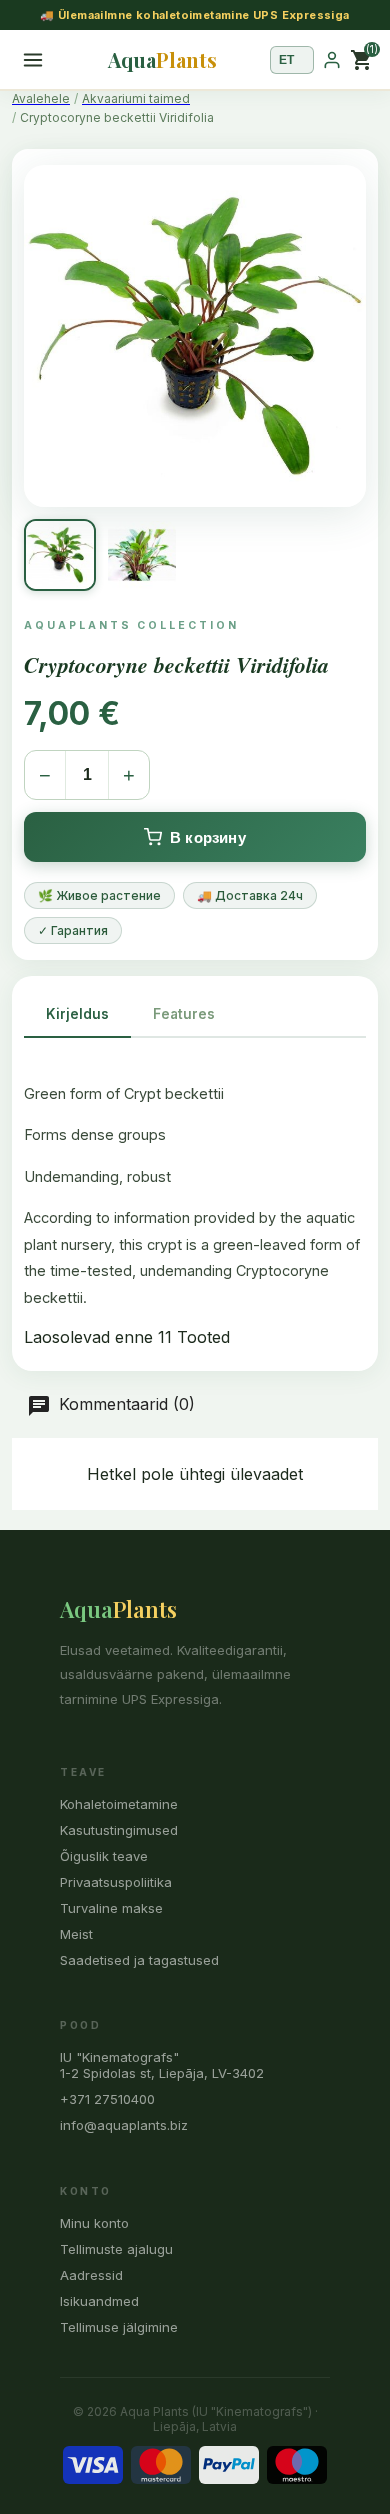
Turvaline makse (111, 1908)
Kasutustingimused (119, 1830)
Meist (76, 1934)
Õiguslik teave (104, 1856)
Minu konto (94, 2223)
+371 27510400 (107, 2099)
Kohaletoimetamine (119, 1804)
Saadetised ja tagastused (139, 1960)
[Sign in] (332, 60)
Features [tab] (184, 1014)
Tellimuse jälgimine (119, 2327)
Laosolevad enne (88, 1337)
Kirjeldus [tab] (77, 1014)
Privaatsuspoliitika (116, 1882)
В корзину (208, 837)
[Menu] (33, 60)
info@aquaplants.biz (124, 2125)
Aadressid (91, 2275)
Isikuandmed (99, 2301)
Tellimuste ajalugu (116, 2249)
